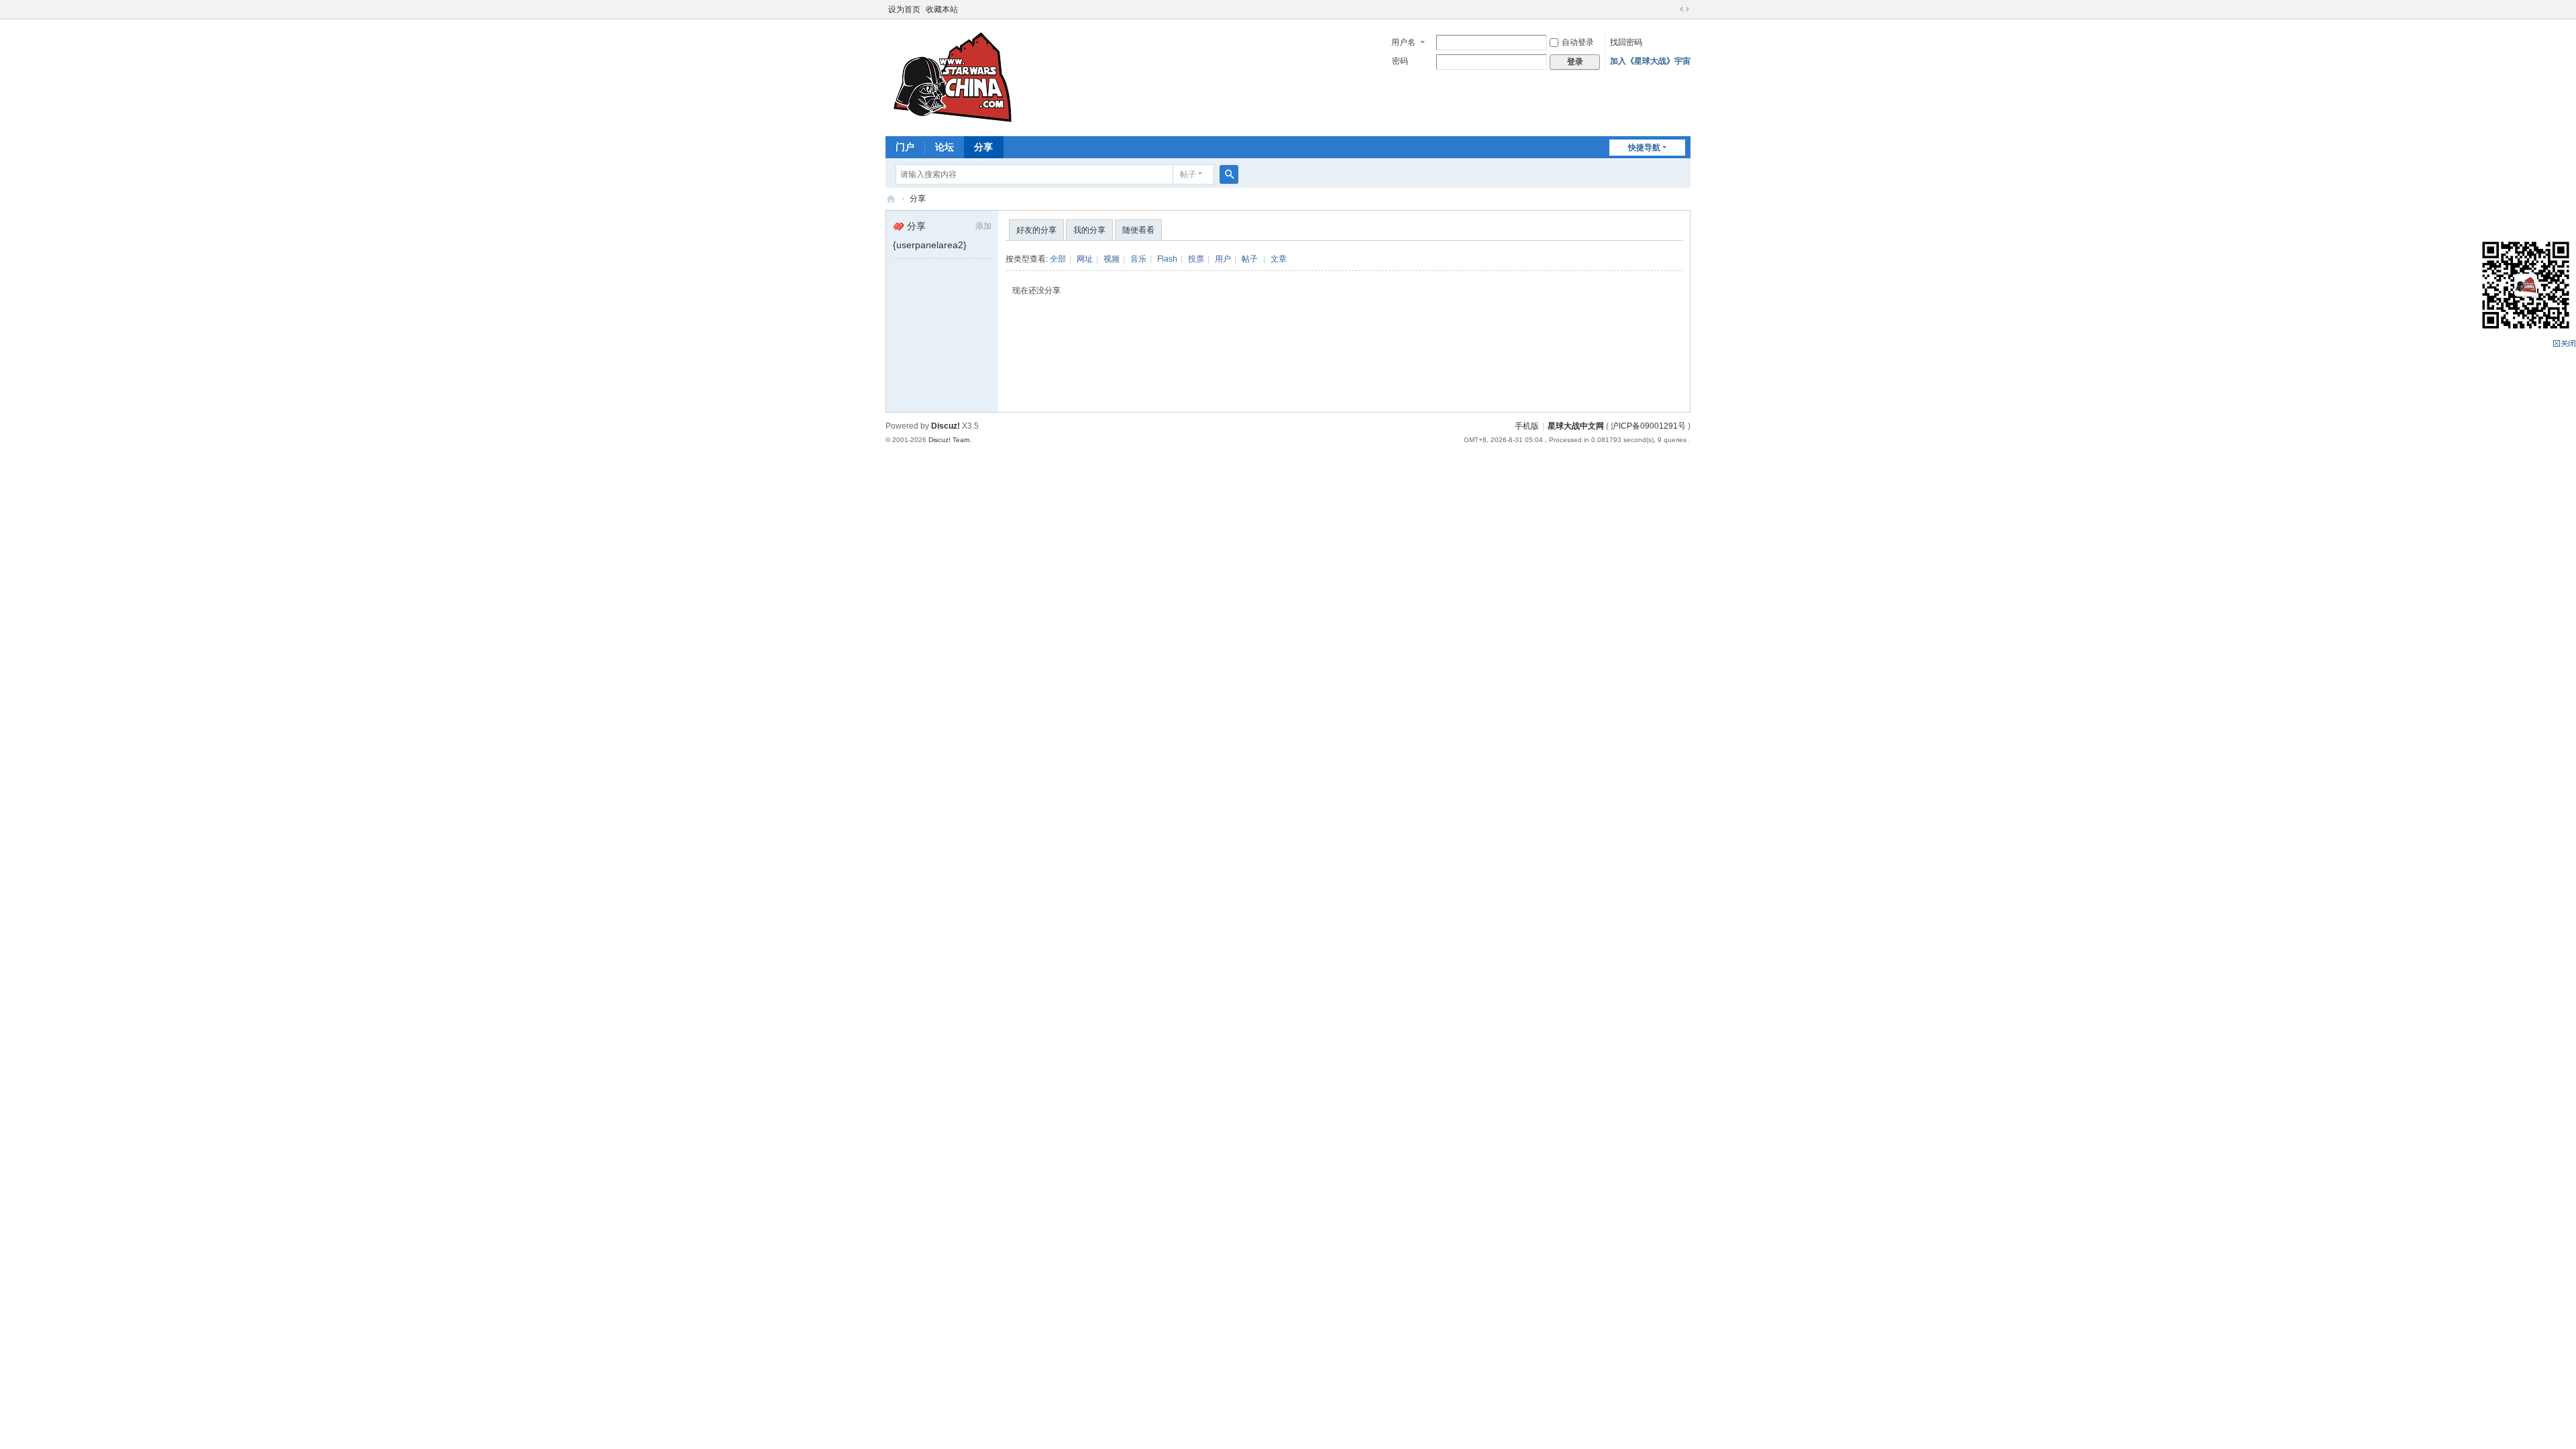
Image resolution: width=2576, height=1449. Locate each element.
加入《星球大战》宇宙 (1650, 61)
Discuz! (946, 426)
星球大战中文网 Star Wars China (891, 199)
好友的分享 (1036, 230)
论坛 (945, 147)
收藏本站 (942, 9)
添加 (983, 226)
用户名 (1403, 42)
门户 (905, 147)
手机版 (1527, 426)
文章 (1279, 259)
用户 (1223, 259)
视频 (1112, 259)
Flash (1167, 259)
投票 (1196, 259)
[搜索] (1229, 174)
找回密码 (1626, 42)
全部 (1058, 259)
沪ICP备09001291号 (1648, 426)
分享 (983, 147)
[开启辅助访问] (1672, 9)
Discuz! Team (949, 440)
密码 (1400, 61)
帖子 (1188, 174)
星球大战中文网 (1576, 426)
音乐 (1138, 259)
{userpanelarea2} (930, 245)
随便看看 (1138, 230)
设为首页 (904, 9)
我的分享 (1089, 230)
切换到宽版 (1684, 9)
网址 (1085, 259)
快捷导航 (1644, 148)
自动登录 (1578, 42)
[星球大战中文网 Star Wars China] (953, 76)
